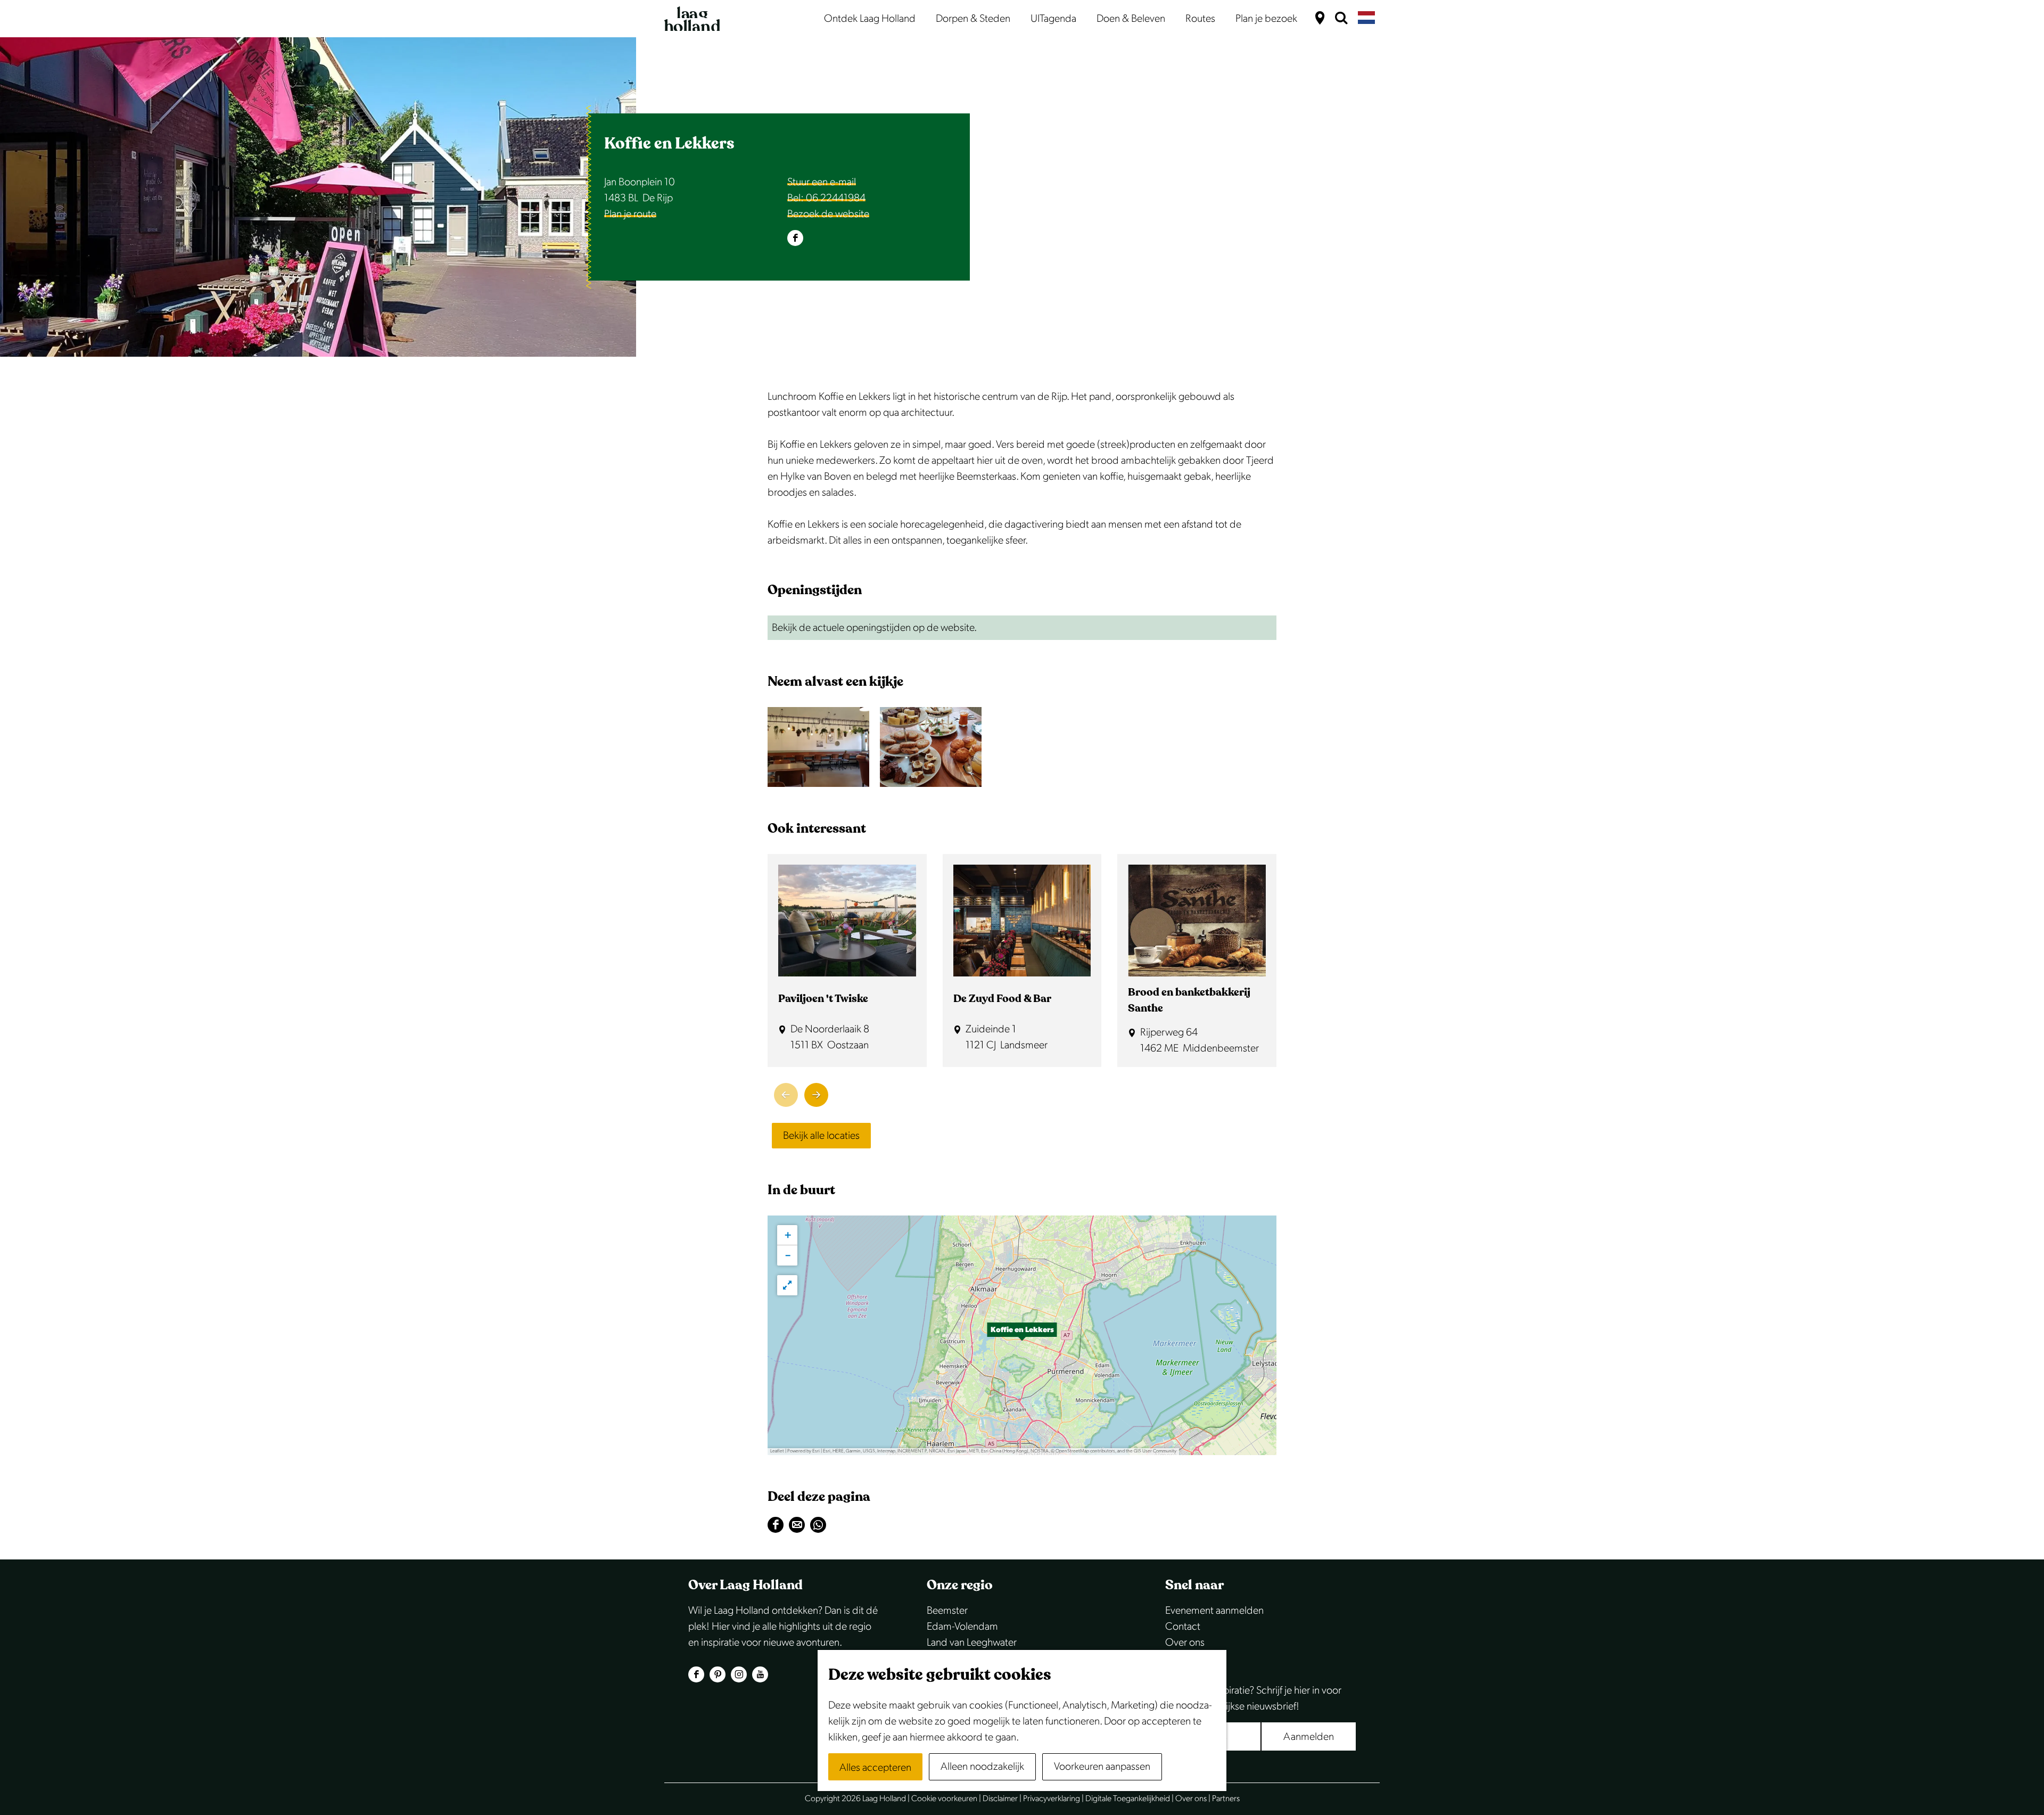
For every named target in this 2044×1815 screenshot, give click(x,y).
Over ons (1185, 1642)
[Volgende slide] (816, 1095)
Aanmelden (1309, 1737)
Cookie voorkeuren (944, 1799)
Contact (1183, 1627)
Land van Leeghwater (972, 1642)
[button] (1022, 1335)
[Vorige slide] (786, 1095)
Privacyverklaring (1052, 1799)
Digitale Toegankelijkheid (1128, 1799)
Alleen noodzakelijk (982, 1767)
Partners (1226, 1799)
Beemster (947, 1611)
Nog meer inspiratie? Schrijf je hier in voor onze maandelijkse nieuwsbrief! (1253, 1698)
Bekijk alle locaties (821, 1136)
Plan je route (630, 214)
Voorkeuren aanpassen (1102, 1767)
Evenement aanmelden (1214, 1611)
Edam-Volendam (962, 1627)
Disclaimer (1000, 1799)
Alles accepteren (875, 1768)
